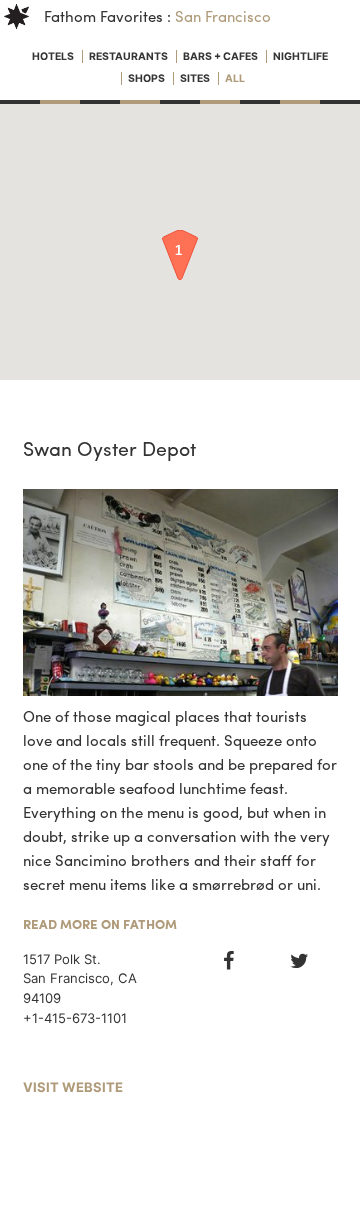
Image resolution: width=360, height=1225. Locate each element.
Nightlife (300, 56)
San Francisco (223, 16)
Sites (196, 78)
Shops (147, 78)
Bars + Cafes (221, 56)
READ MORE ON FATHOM (100, 923)
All (235, 78)
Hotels (54, 56)
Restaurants (129, 56)
